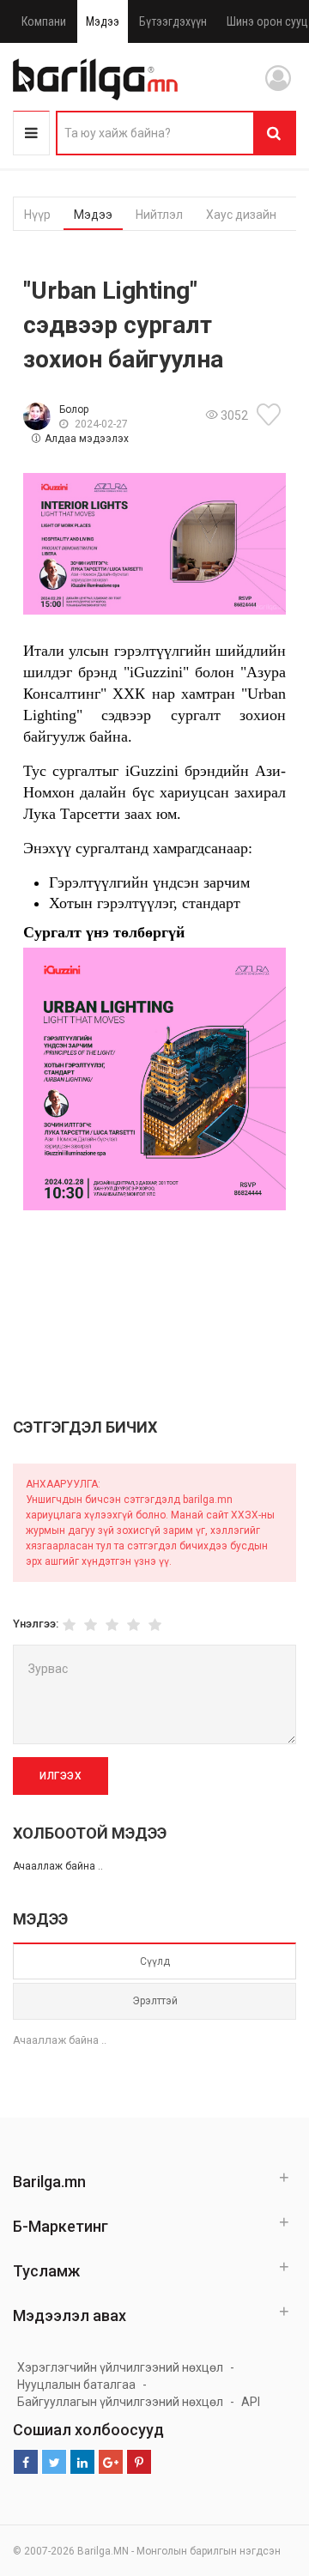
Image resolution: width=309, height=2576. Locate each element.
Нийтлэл (159, 215)
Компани (44, 21)
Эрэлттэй (155, 2001)
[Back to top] (264, 2476)
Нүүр (37, 215)
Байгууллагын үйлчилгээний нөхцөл (120, 2402)
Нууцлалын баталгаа (76, 2385)
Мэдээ (103, 21)
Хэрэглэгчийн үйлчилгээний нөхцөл (120, 2367)
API (251, 2402)
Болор (74, 409)
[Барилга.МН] (95, 79)
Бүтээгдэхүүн (173, 21)
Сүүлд (155, 1961)
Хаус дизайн (241, 215)
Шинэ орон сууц (267, 21)
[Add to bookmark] (271, 415)
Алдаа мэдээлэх (87, 439)
